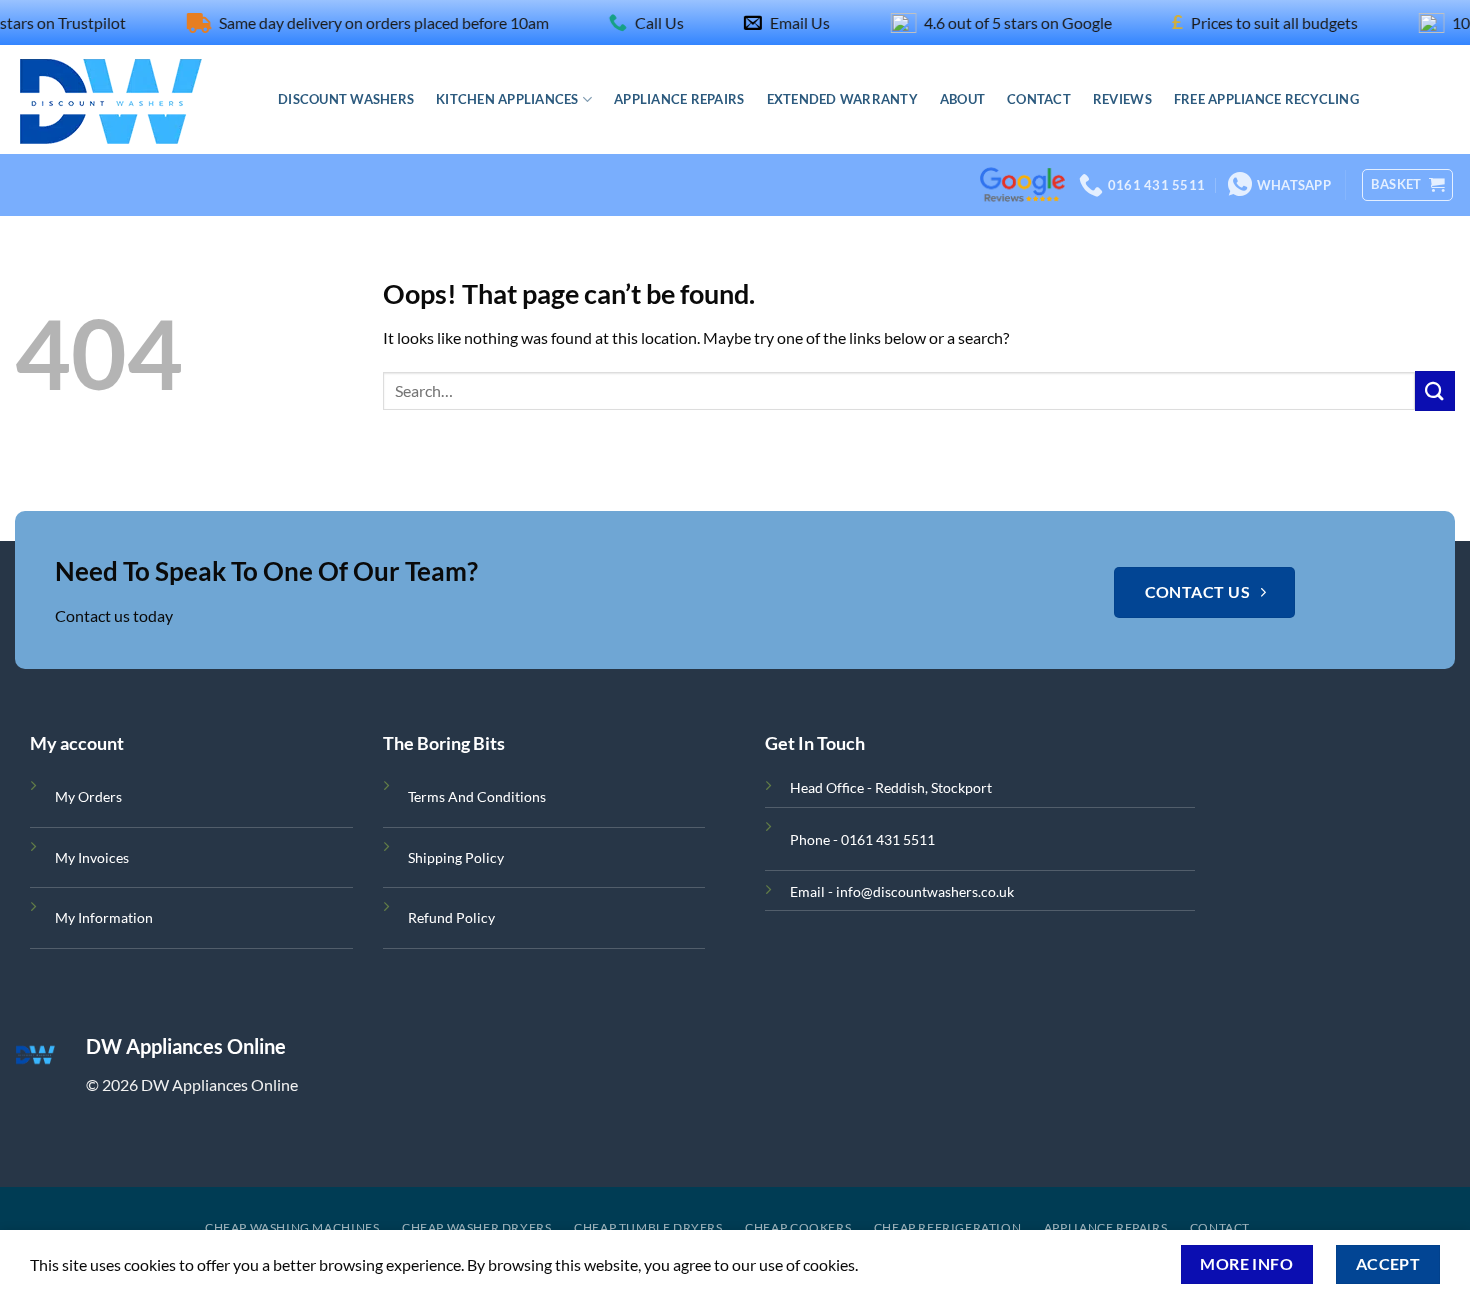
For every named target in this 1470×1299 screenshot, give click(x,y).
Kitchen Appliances (507, 99)
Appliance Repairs (679, 99)
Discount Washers (346, 99)
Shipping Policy (456, 857)
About (962, 99)
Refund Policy (451, 917)
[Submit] (1435, 390)
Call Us (636, 22)
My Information (104, 917)
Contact (1039, 99)
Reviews (1122, 99)
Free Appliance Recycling (1266, 99)
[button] (1407, 185)
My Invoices (92, 857)
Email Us (777, 22)
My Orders (88, 796)
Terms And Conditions (477, 796)
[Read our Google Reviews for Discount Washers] (1022, 156)
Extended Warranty (842, 99)
